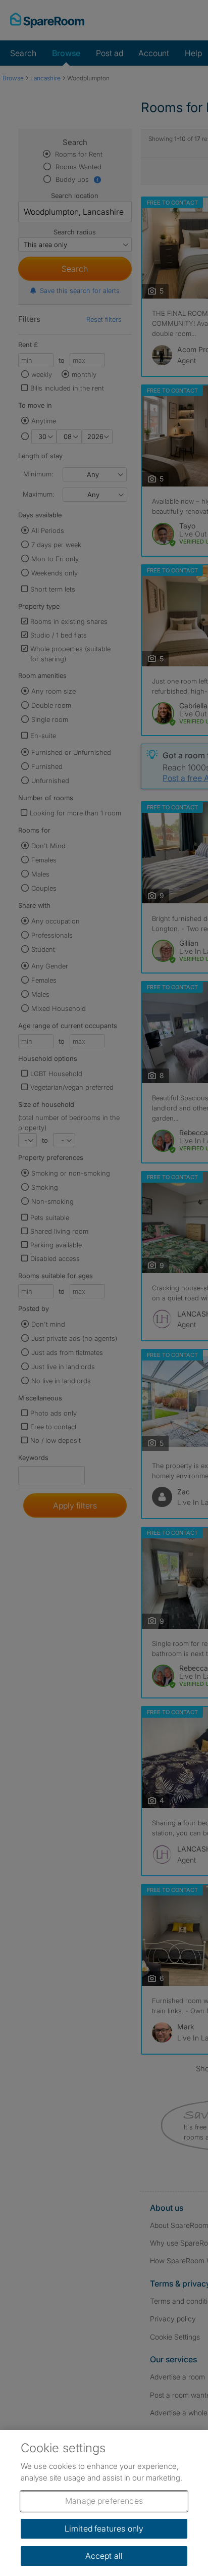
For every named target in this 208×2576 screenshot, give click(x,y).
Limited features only (104, 2529)
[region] (104, 2503)
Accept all (104, 2556)
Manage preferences (104, 2501)
